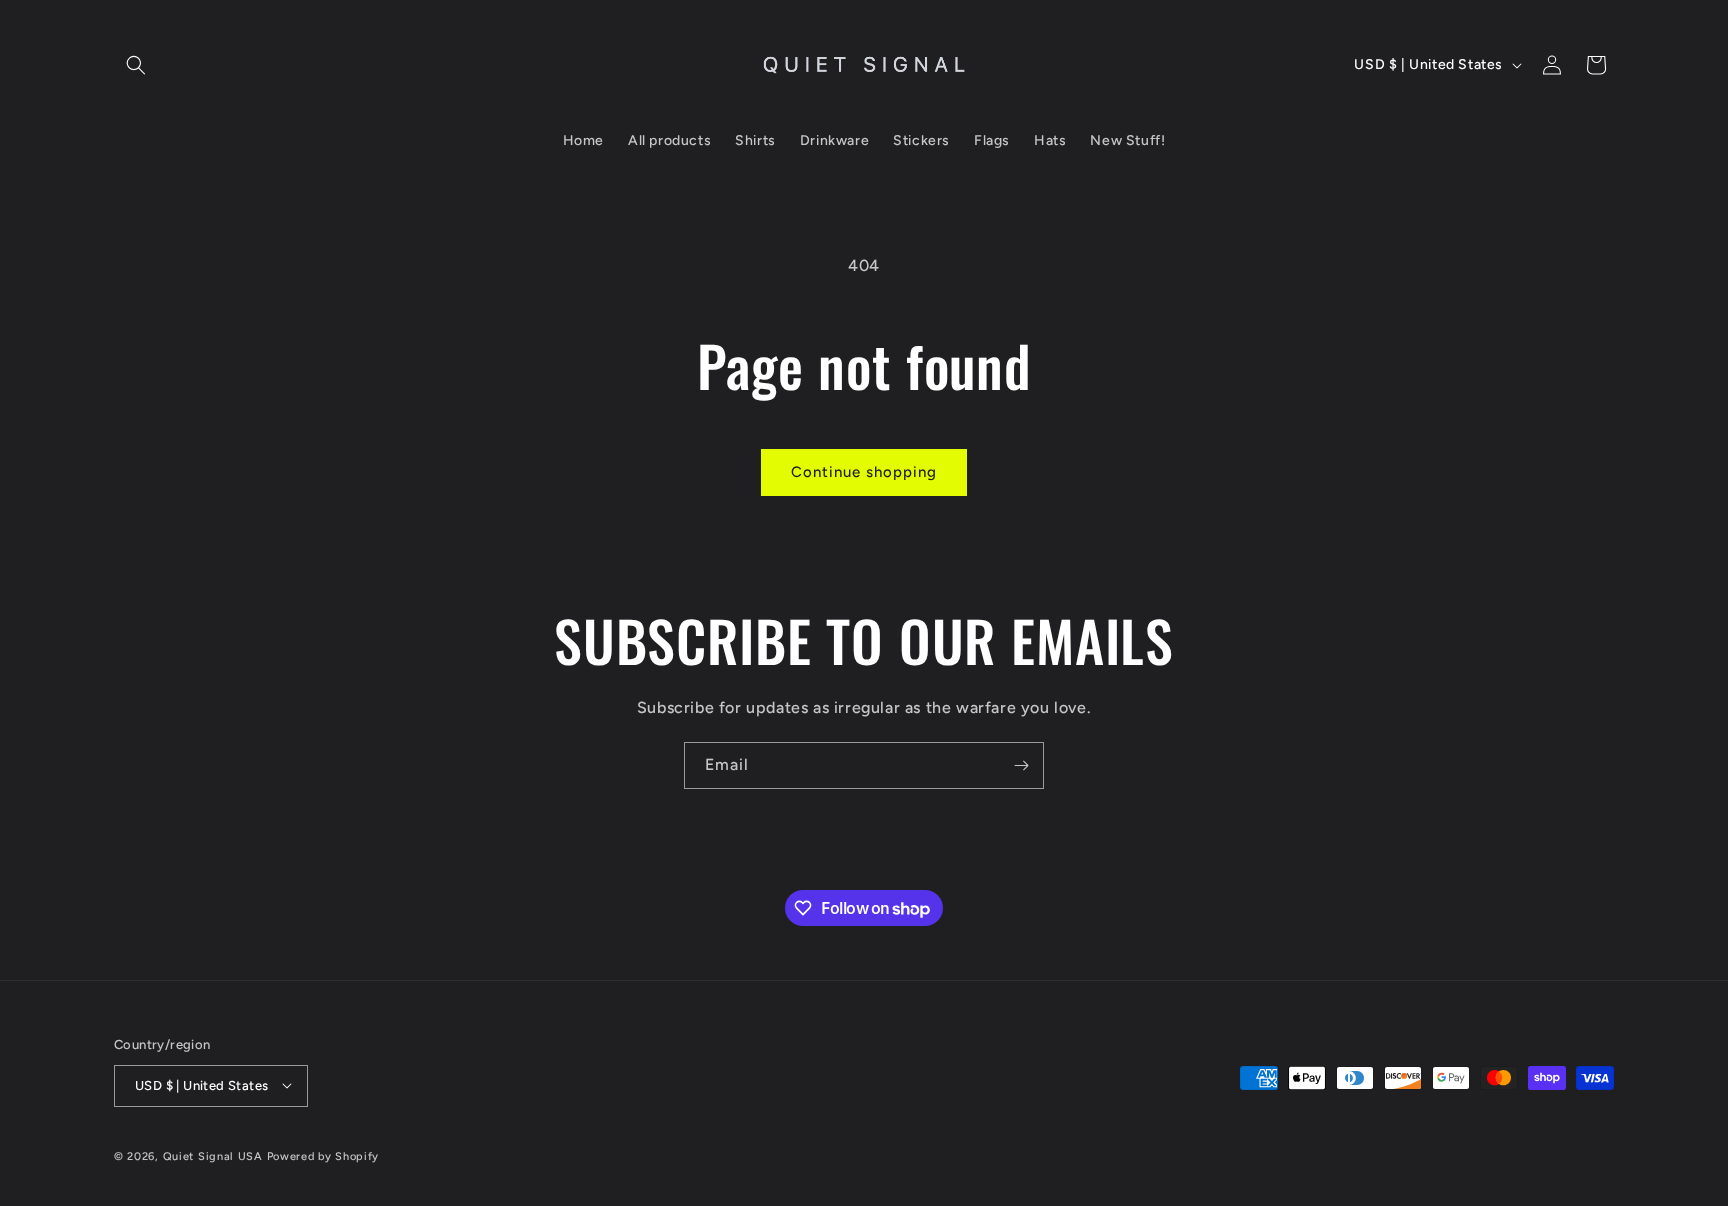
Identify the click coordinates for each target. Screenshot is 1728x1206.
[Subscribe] (1021, 765)
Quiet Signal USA (213, 1155)
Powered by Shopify (323, 1155)
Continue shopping (864, 472)
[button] (136, 65)
